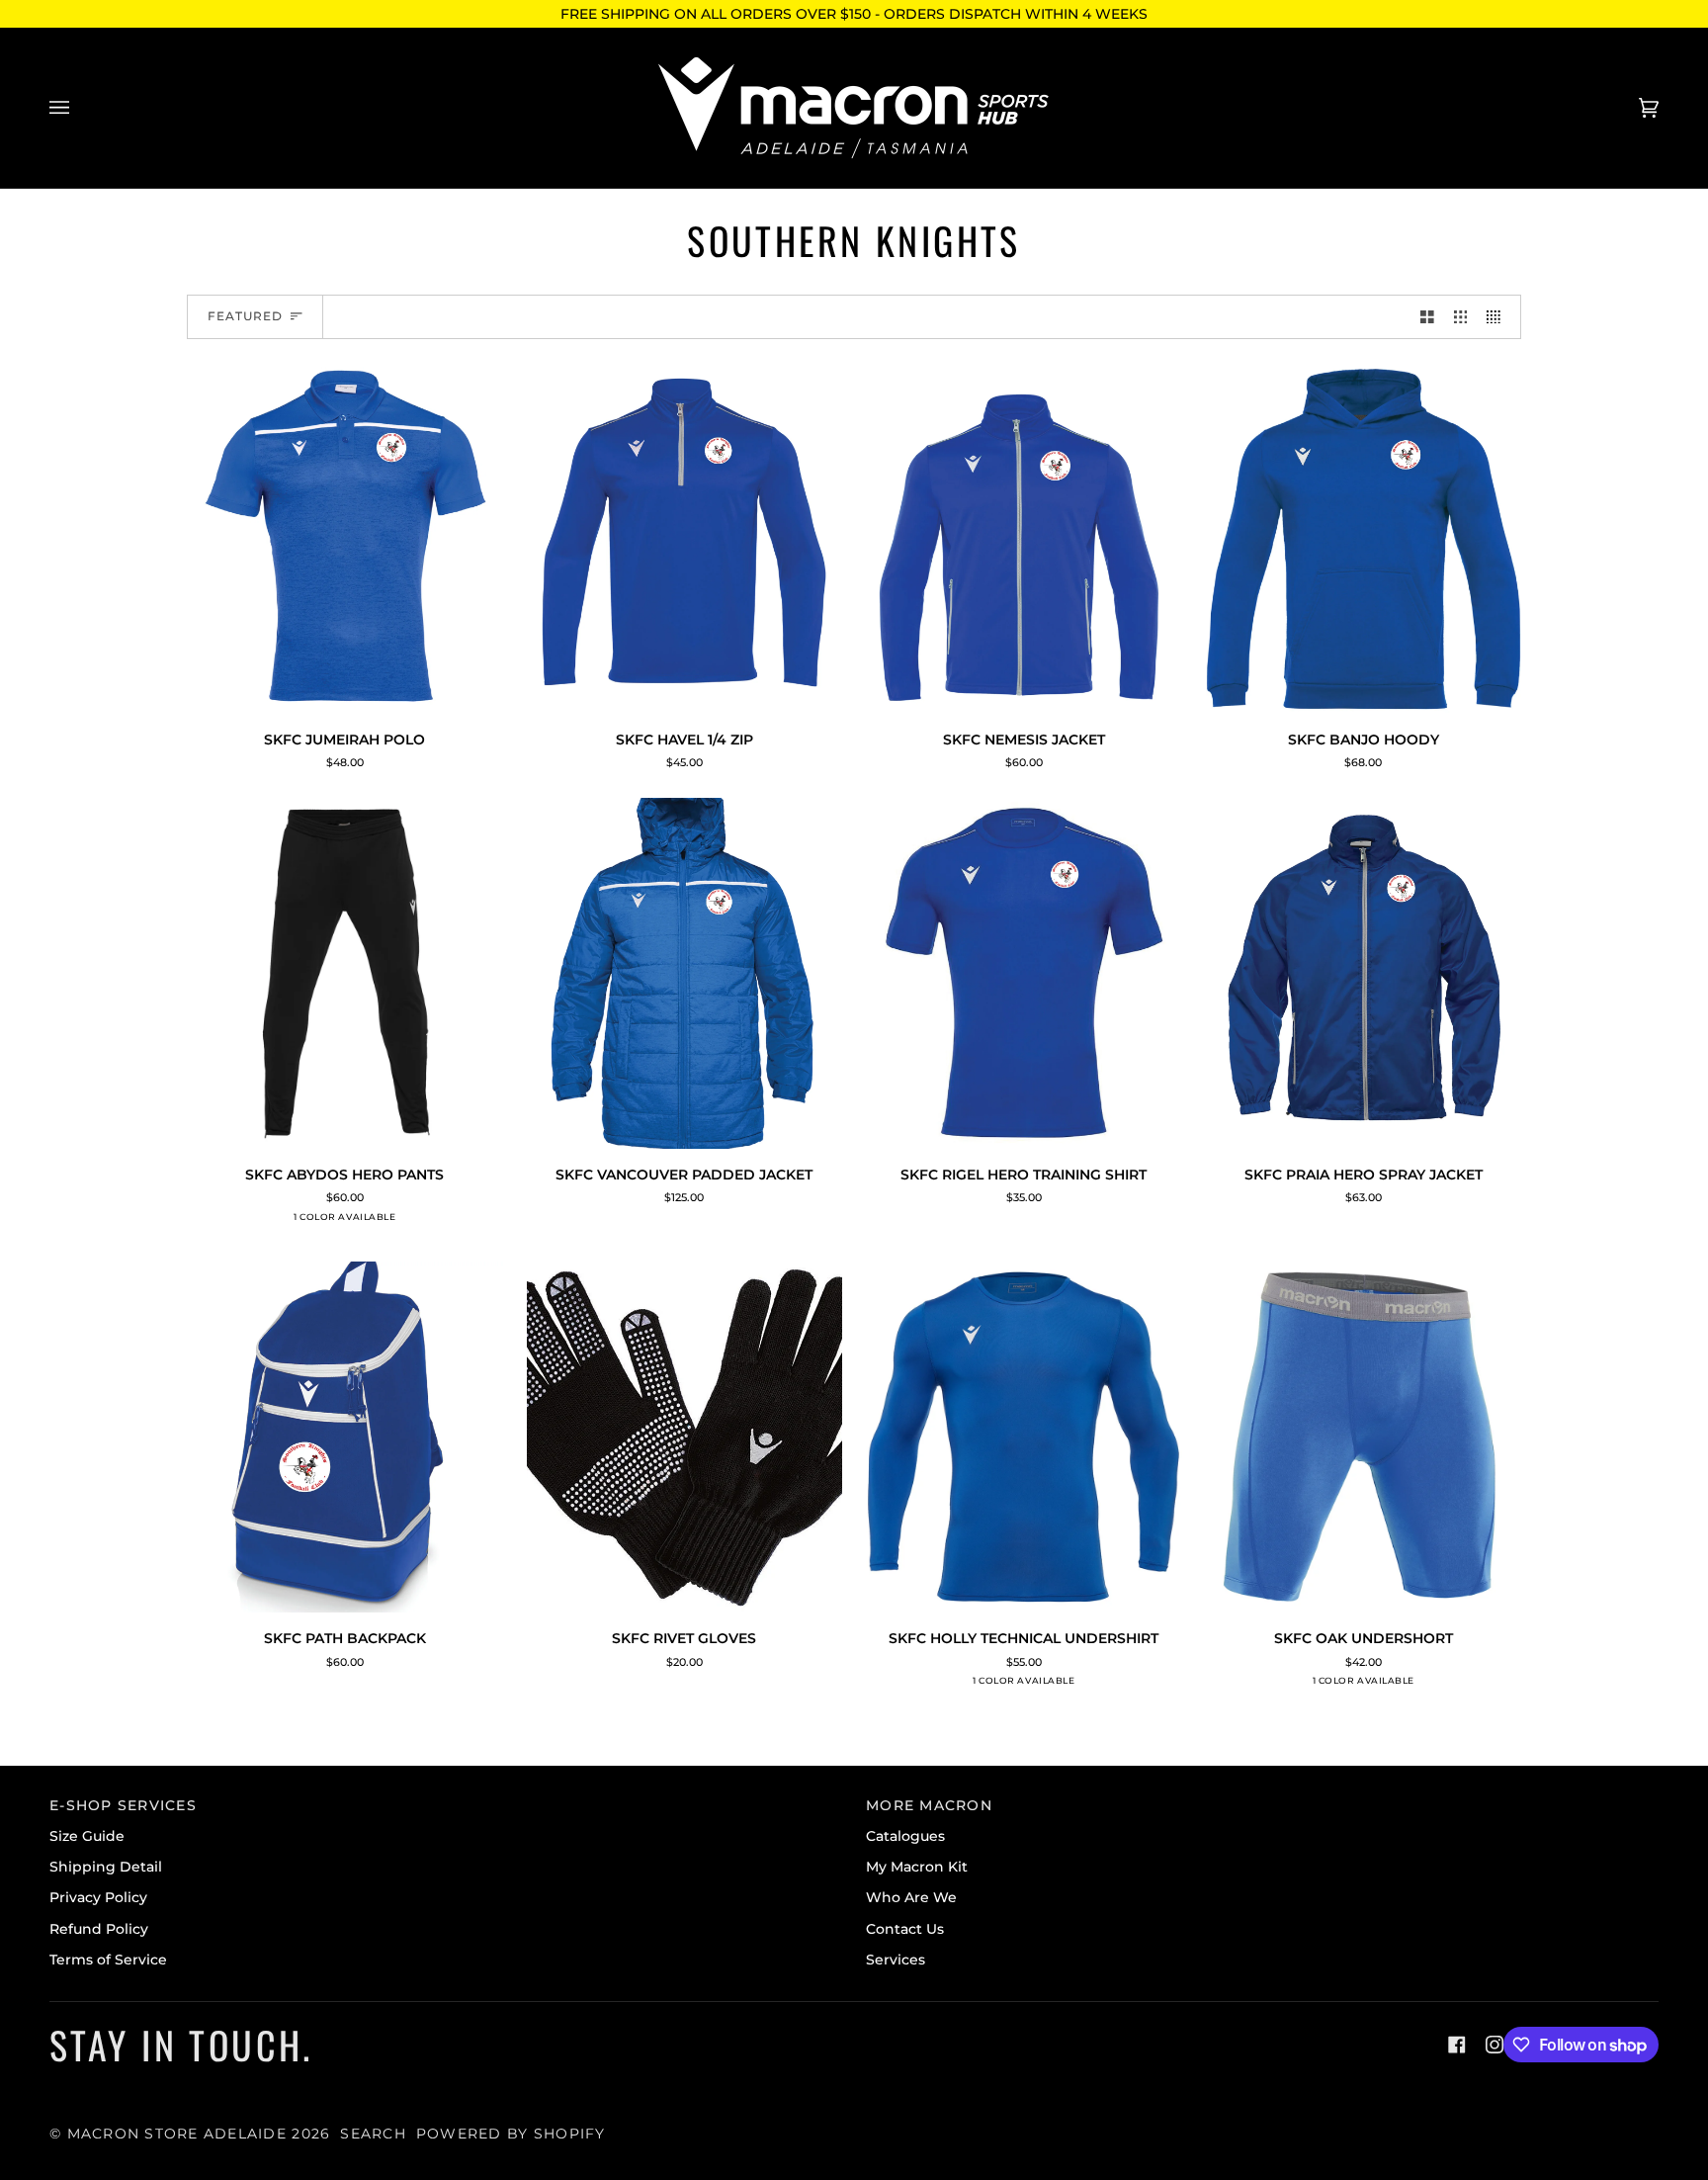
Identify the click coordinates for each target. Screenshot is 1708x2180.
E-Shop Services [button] (123, 1805)
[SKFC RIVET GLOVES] (685, 1437)
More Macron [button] (929, 1805)
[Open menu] (79, 108)
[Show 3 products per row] (1461, 317)
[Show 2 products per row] (1427, 317)
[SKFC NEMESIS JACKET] (1024, 538)
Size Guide (87, 1836)
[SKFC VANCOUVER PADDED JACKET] (685, 973)
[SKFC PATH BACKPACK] (345, 1437)
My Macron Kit (917, 1867)
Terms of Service (108, 1960)
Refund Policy (99, 1929)
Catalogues (905, 1836)
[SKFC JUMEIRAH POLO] (345, 538)
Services (896, 1960)
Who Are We (911, 1897)
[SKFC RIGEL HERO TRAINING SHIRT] (1024, 973)
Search (373, 2134)
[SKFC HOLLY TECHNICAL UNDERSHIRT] (1024, 1437)
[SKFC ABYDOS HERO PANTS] (345, 973)
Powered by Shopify (511, 2134)
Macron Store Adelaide (177, 2134)
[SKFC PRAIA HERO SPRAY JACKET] (1364, 973)
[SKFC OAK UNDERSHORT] (1364, 1437)
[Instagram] (1494, 2045)
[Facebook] (1457, 2045)
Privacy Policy (98, 1897)
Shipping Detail (106, 1867)
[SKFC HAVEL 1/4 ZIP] (685, 538)
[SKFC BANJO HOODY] (1364, 538)
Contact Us (905, 1929)
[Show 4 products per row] (1498, 317)
